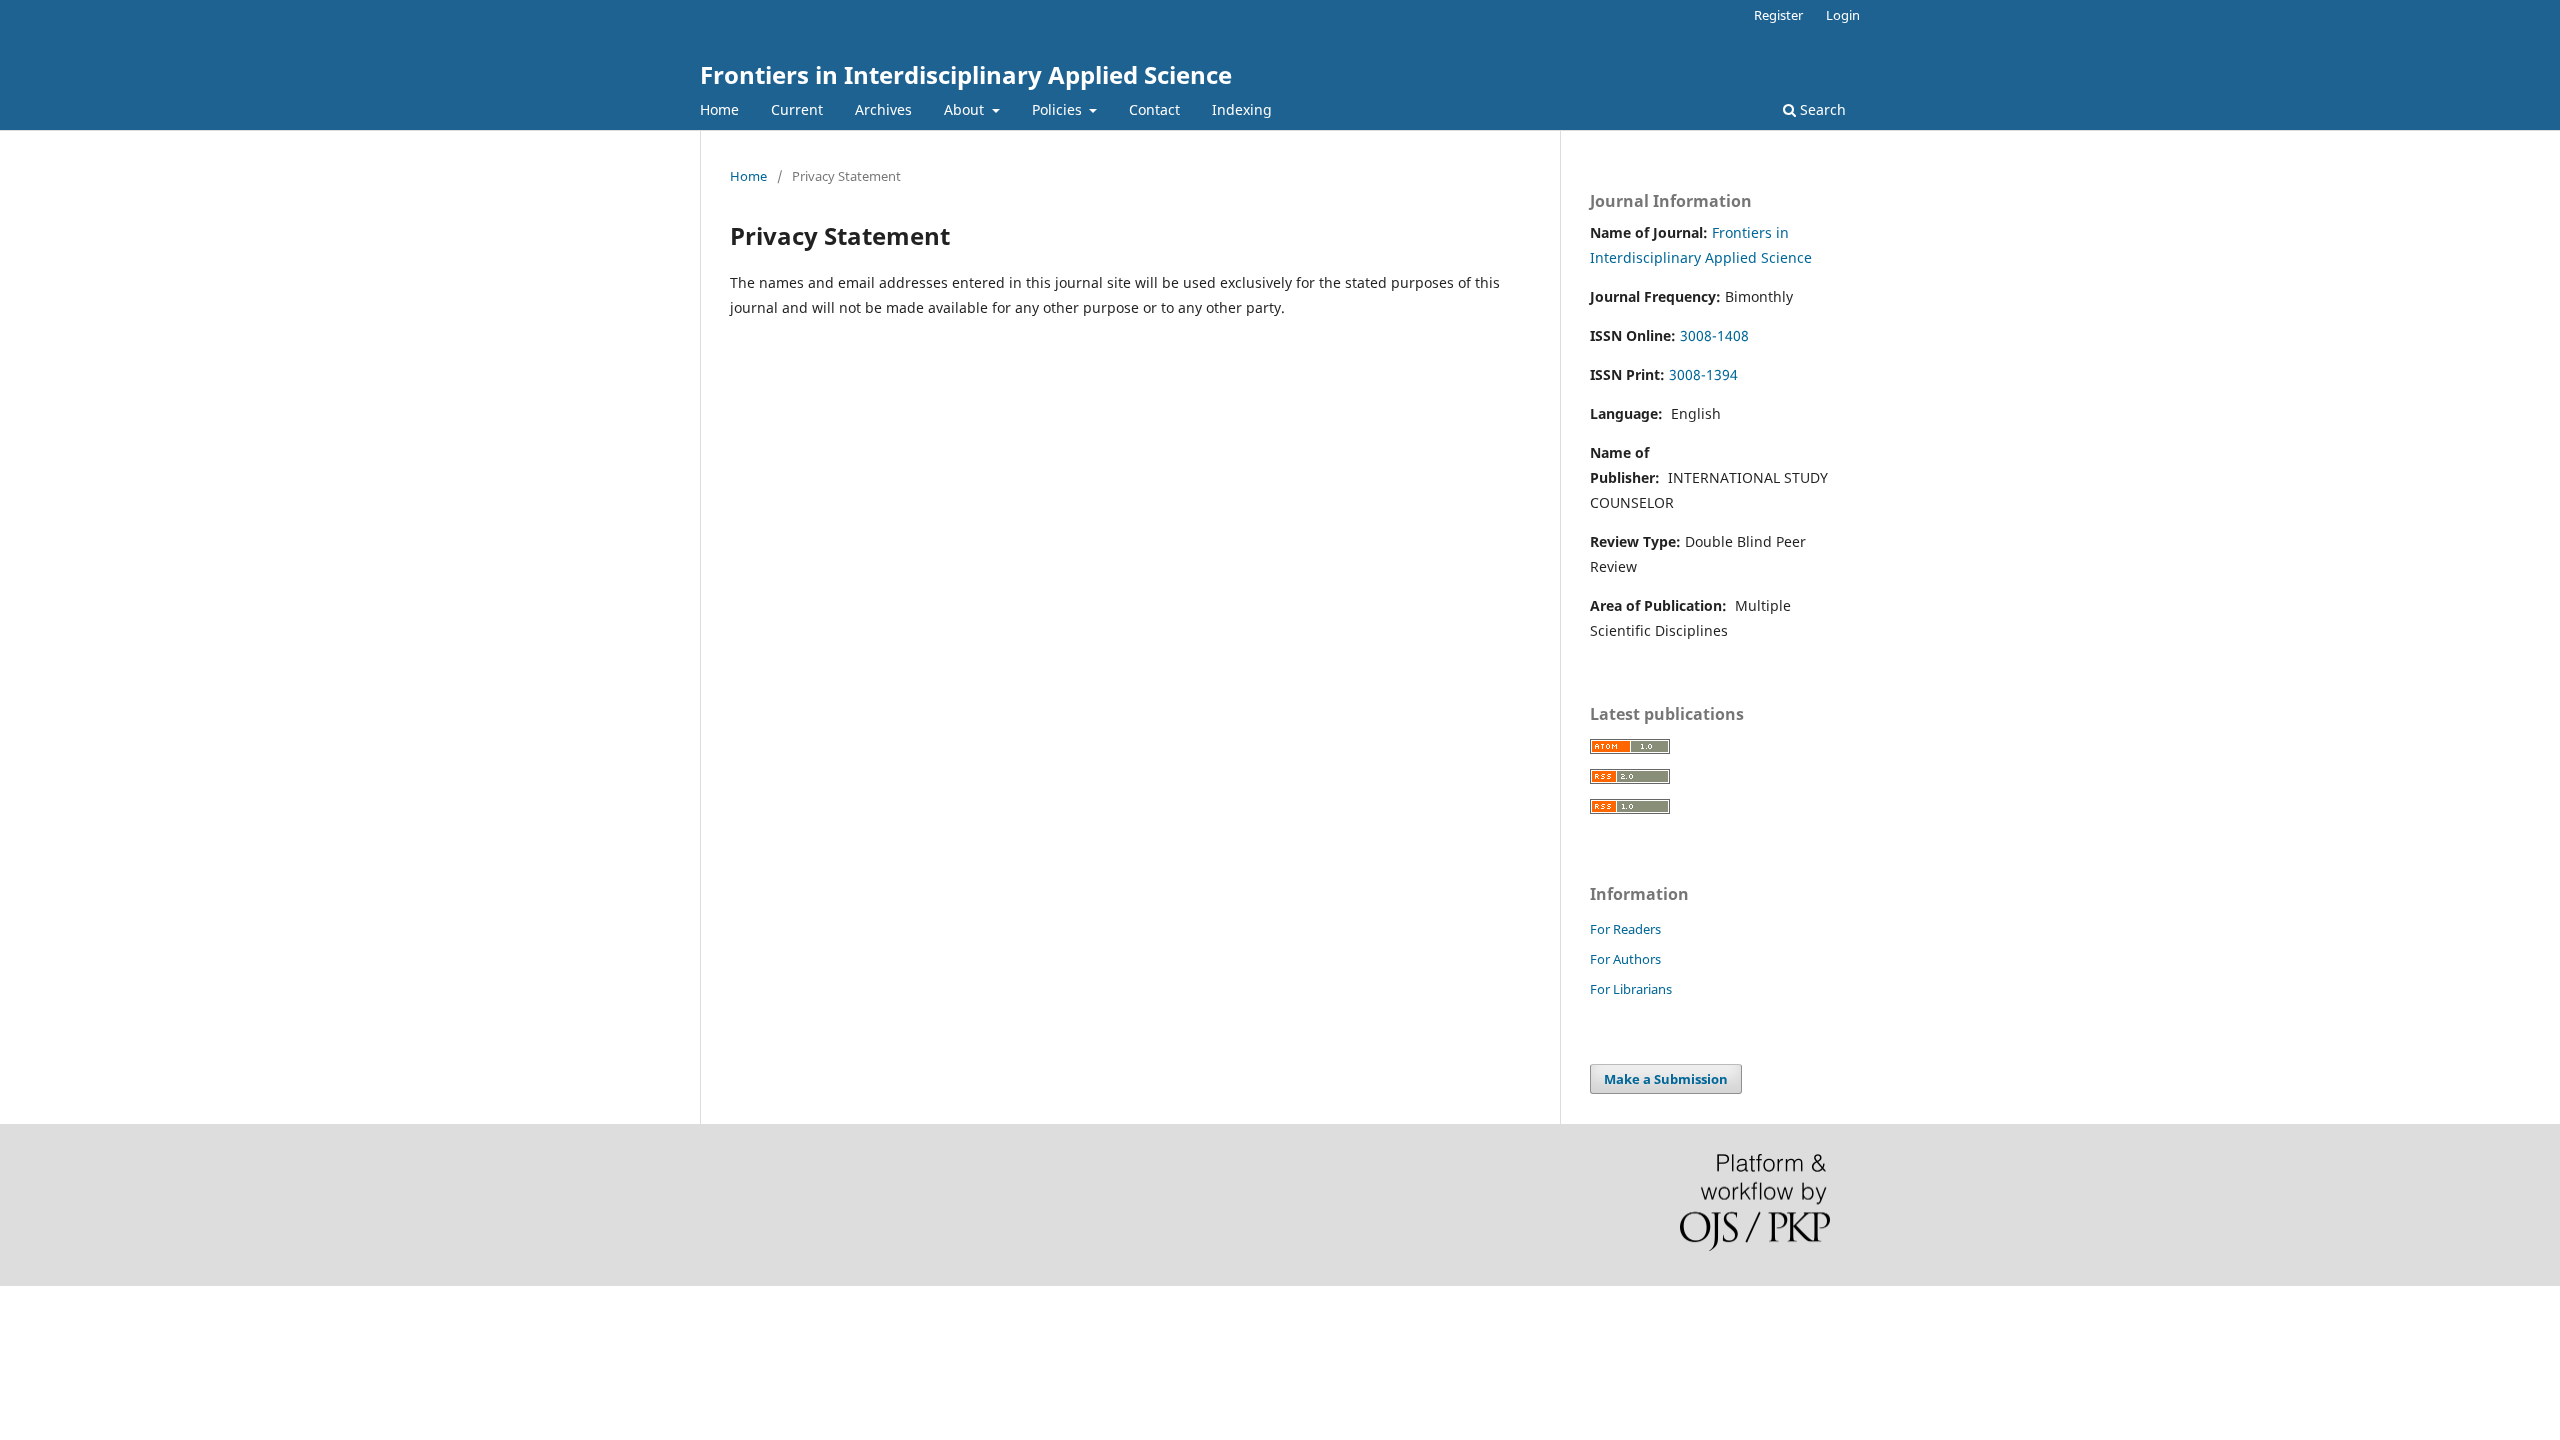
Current (797, 109)
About (966, 109)
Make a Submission (1666, 1079)
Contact (1154, 109)
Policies (1059, 109)
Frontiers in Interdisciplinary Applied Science (966, 74)
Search (1821, 109)
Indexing (1242, 109)
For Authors (1625, 959)
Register (1778, 15)
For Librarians (1631, 989)
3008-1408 (1714, 335)
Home (719, 109)
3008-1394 (1703, 374)
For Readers (1625, 929)
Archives (883, 109)
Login (1843, 15)
